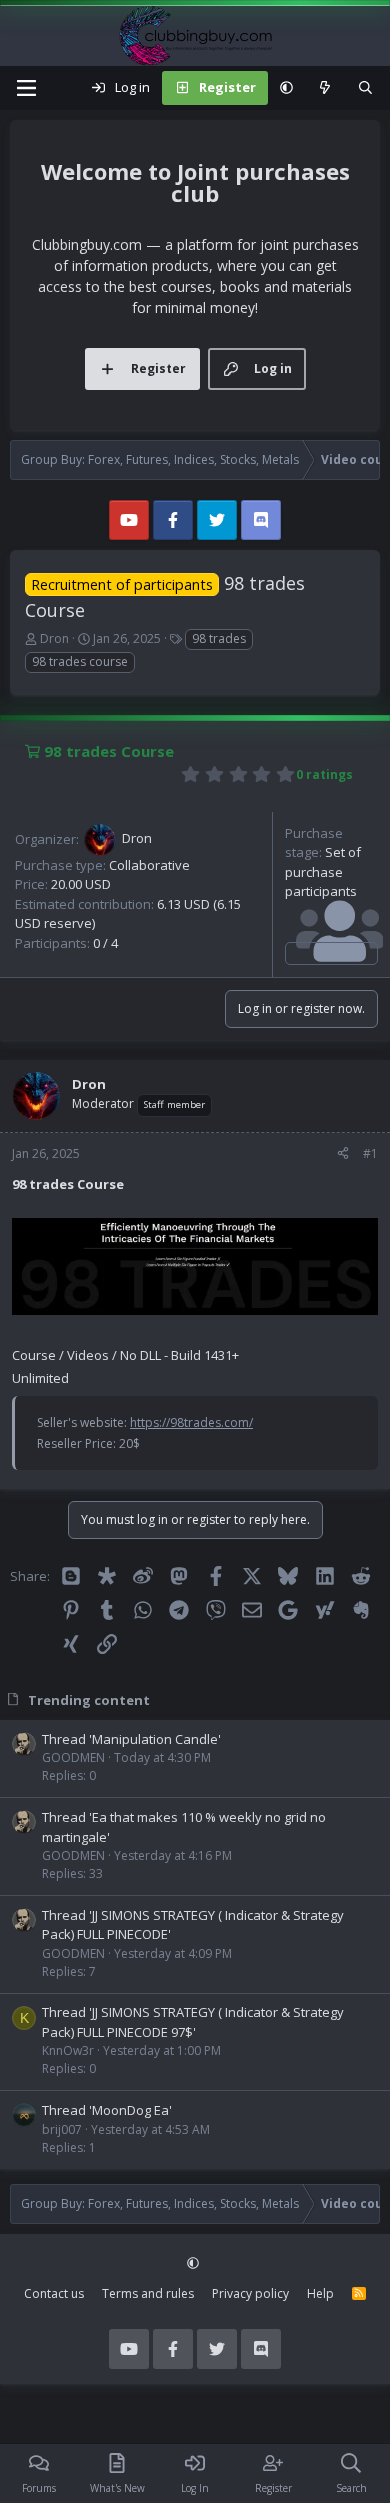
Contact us (54, 2293)
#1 (370, 1153)
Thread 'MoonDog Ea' (107, 2110)
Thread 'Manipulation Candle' (131, 1739)
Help (320, 2293)
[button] (286, 88)
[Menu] (26, 88)
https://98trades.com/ (191, 1422)
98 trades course (80, 661)
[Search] (365, 88)
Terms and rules (148, 2293)
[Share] (343, 1154)
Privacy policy (250, 2293)
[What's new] (325, 88)
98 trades (219, 638)
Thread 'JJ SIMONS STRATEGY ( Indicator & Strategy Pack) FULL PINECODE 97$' (193, 2022)
